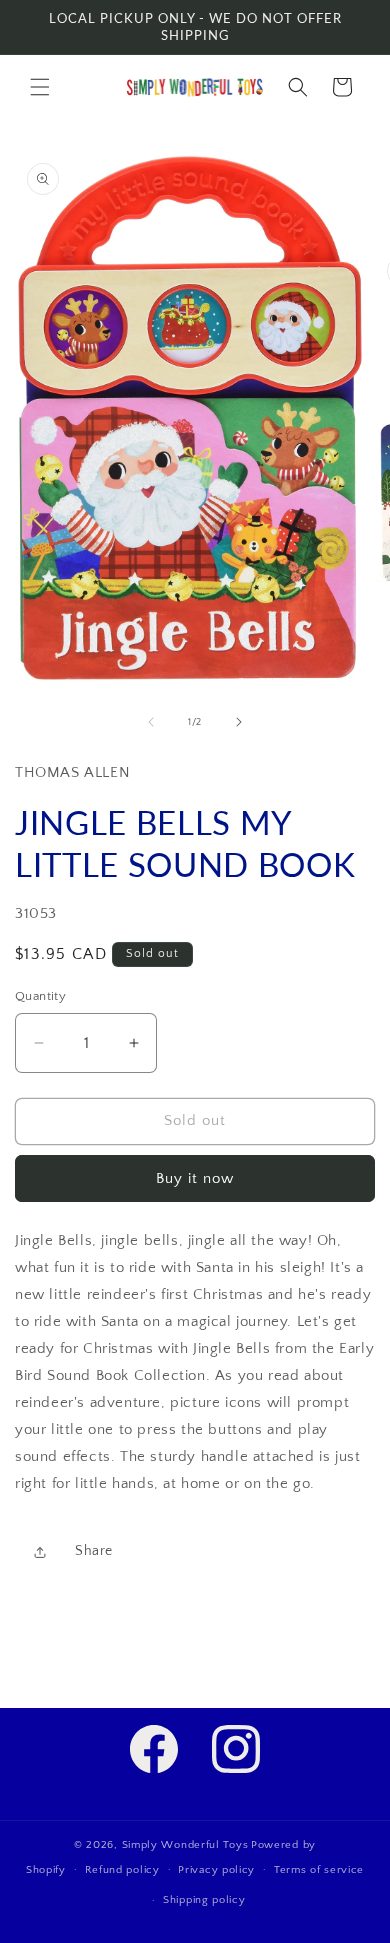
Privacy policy (216, 1870)
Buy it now (195, 1178)
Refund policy (122, 1870)
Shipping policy (204, 1900)
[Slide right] (239, 722)
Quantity (40, 996)
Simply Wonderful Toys (185, 1845)
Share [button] (94, 1551)
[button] (40, 87)
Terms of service (319, 1870)
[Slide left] (151, 722)
